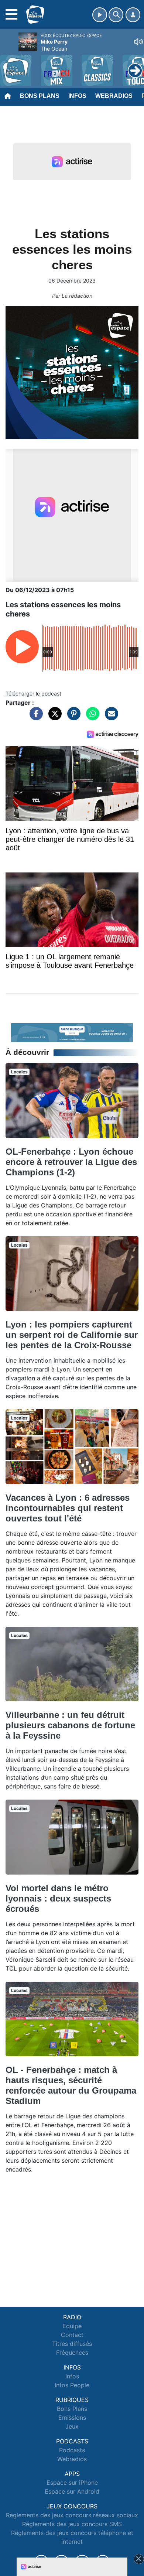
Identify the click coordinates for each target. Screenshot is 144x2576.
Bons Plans (40, 96)
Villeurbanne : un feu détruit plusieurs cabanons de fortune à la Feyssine (70, 1725)
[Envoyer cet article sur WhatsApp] (91, 717)
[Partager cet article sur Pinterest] (72, 717)
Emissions (72, 2418)
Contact (72, 2335)
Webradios (114, 96)
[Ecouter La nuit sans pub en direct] (72, 1032)
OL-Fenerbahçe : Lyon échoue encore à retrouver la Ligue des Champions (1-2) (71, 1162)
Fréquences (72, 2353)
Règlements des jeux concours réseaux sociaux (72, 2515)
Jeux (72, 2426)
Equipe (72, 2326)
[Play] (10, 65)
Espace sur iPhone (72, 2483)
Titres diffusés (72, 2344)
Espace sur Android (72, 2491)
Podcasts (72, 2450)
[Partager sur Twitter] (53, 717)
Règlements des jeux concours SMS (72, 2524)
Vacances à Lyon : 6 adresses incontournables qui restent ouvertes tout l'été (68, 1508)
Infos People (72, 2385)
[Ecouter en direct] (100, 15)
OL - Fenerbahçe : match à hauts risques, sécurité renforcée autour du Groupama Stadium (71, 2085)
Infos (77, 96)
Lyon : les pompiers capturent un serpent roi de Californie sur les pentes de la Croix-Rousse (72, 1335)
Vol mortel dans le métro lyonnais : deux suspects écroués (58, 1898)
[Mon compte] (133, 15)
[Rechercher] (116, 15)
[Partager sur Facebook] (34, 717)
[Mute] (138, 42)
